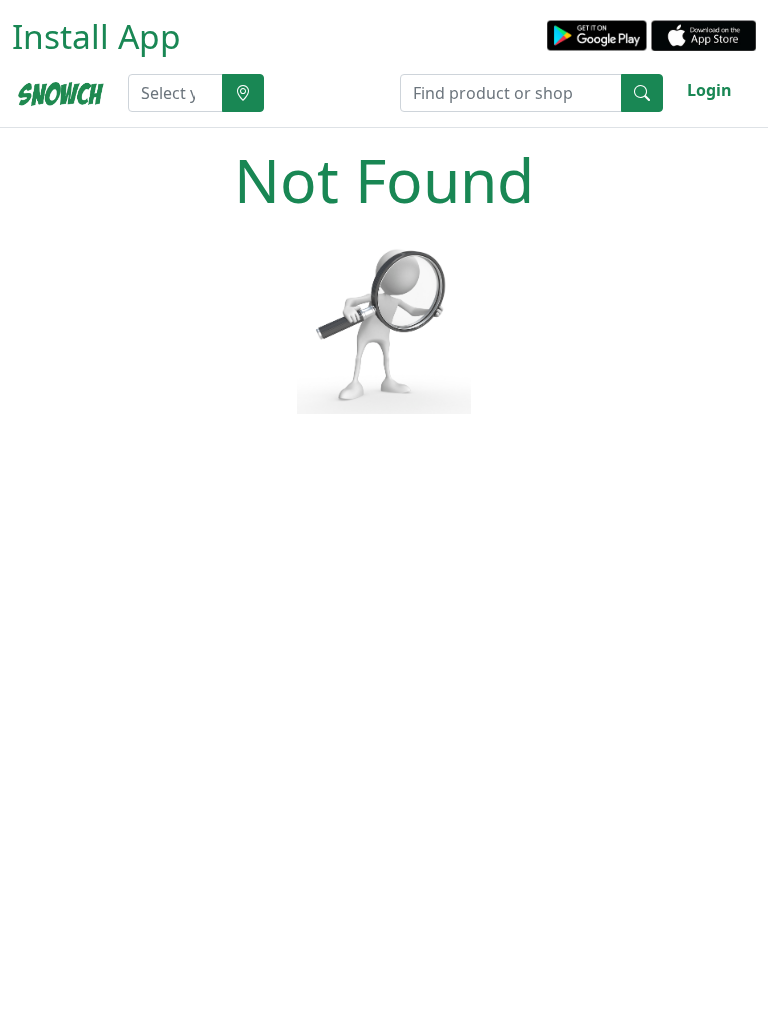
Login (709, 90)
